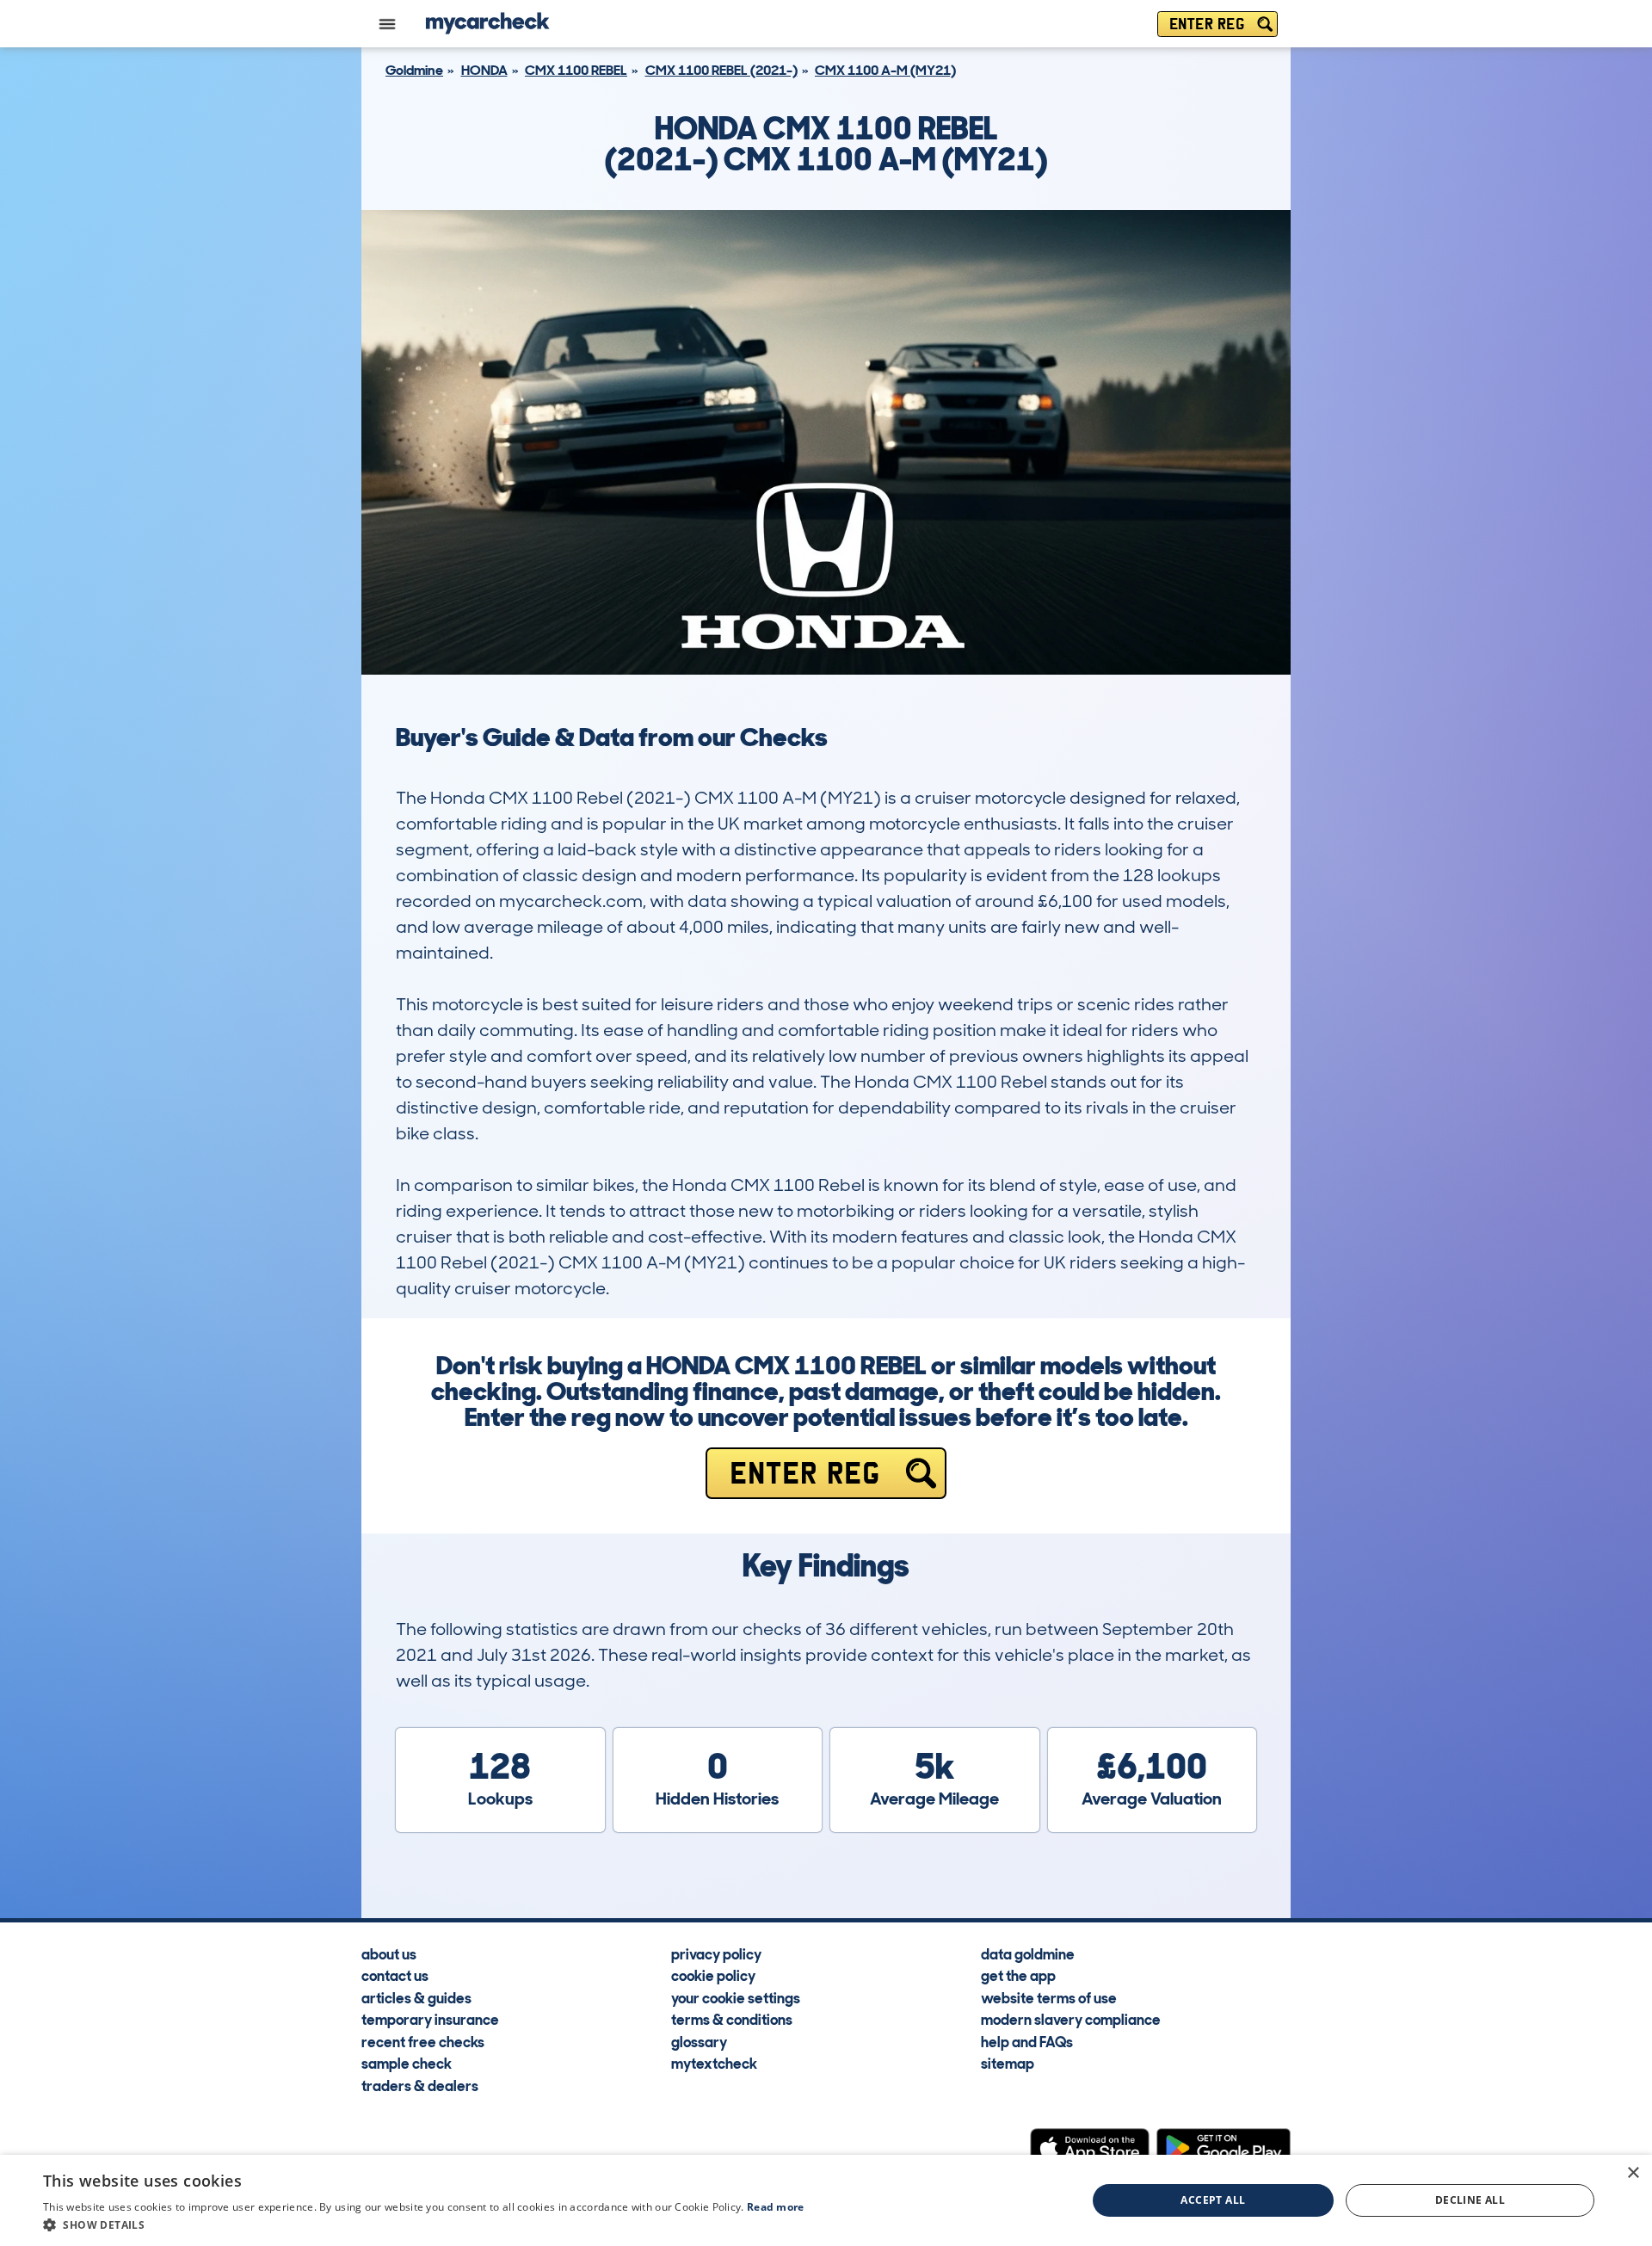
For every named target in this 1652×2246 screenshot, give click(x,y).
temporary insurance (430, 2019)
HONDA (484, 70)
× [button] (1633, 2173)
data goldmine (1028, 1953)
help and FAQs (1027, 2041)
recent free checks (423, 2041)
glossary (699, 2041)
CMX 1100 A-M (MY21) (885, 70)
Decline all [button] (1470, 2200)
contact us (395, 1975)
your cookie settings (736, 1997)
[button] (424, 2224)
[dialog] (826, 2200)
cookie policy (713, 1975)
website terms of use (1049, 1997)
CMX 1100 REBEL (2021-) (721, 70)
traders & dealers (420, 2085)
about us (389, 1953)
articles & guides (416, 1997)
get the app (1018, 1975)
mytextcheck (714, 2063)
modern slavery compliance (1071, 2019)
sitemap (1008, 2063)
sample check (407, 2063)
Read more (776, 2207)
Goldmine (414, 70)
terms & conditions (732, 2019)
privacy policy (716, 1953)
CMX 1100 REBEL (576, 70)
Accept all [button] (1213, 2200)
